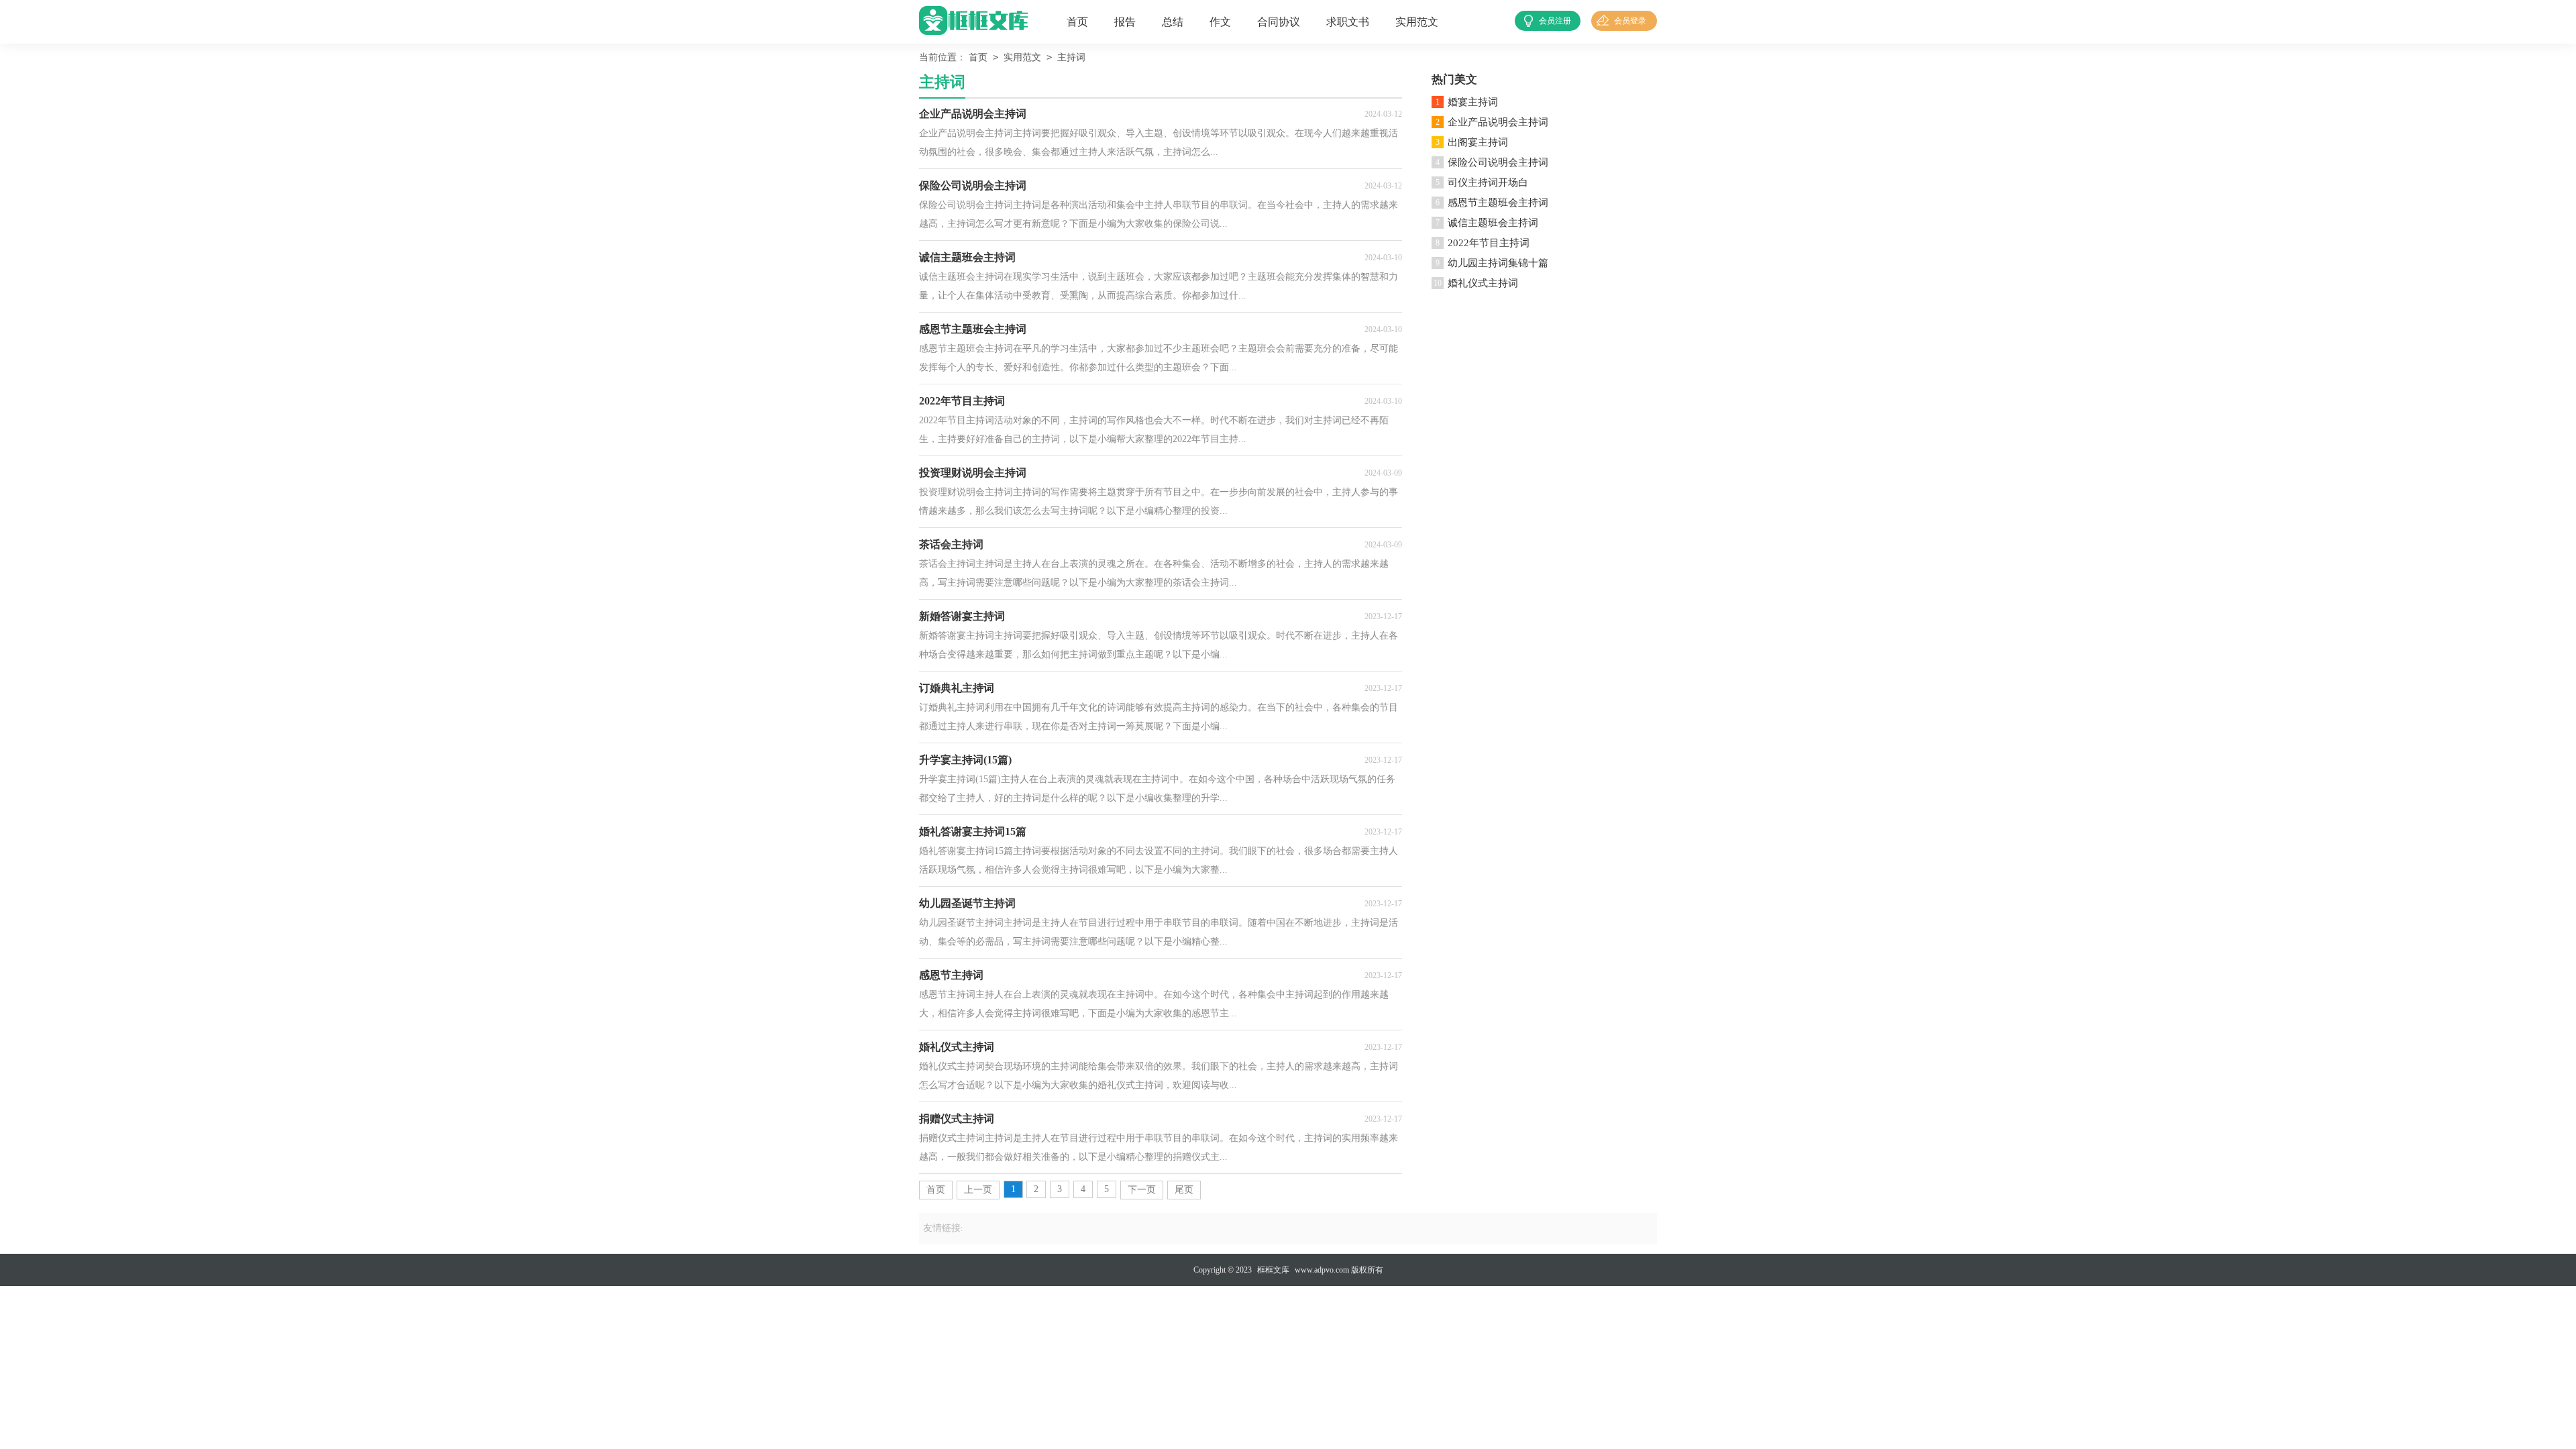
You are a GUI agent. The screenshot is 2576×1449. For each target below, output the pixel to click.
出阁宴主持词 (1478, 142)
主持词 (1071, 57)
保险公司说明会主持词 (1498, 162)
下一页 (1142, 1190)
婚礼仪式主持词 (1483, 283)
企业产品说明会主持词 (1498, 122)
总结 (1173, 22)
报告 (1125, 22)
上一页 (978, 1190)
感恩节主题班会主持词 (1498, 203)
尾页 (1184, 1190)
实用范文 (1417, 22)
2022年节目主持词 (1489, 243)
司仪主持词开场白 (1488, 182)
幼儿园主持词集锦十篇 (1498, 263)
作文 (1220, 22)
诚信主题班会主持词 (1493, 223)
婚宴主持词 (1473, 102)
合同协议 (1279, 22)
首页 (1077, 22)
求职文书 (1348, 22)
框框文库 (1273, 1270)
